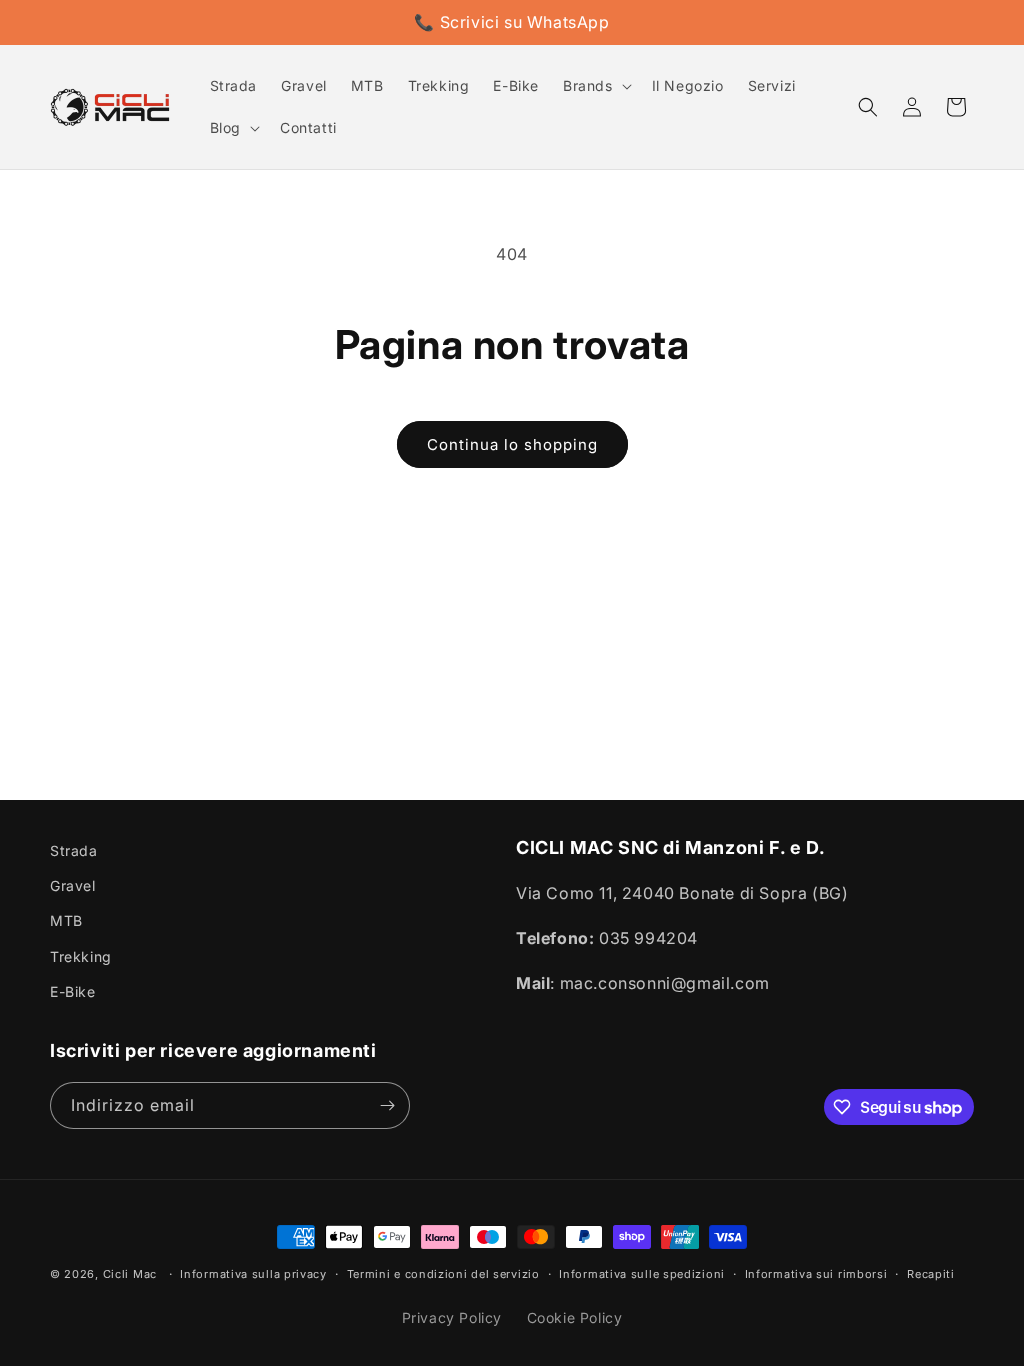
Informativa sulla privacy (253, 1274)
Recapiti (931, 1274)
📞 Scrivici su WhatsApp (511, 22)
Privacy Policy (452, 1317)
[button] (595, 86)
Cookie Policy (575, 1317)
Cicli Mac (130, 1274)
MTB (66, 920)
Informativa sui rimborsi (816, 1274)
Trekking (81, 956)
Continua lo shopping (512, 444)
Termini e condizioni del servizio (443, 1274)
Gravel (73, 885)
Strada (74, 850)
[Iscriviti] (387, 1105)
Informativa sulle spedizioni (642, 1274)
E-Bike (73, 991)
